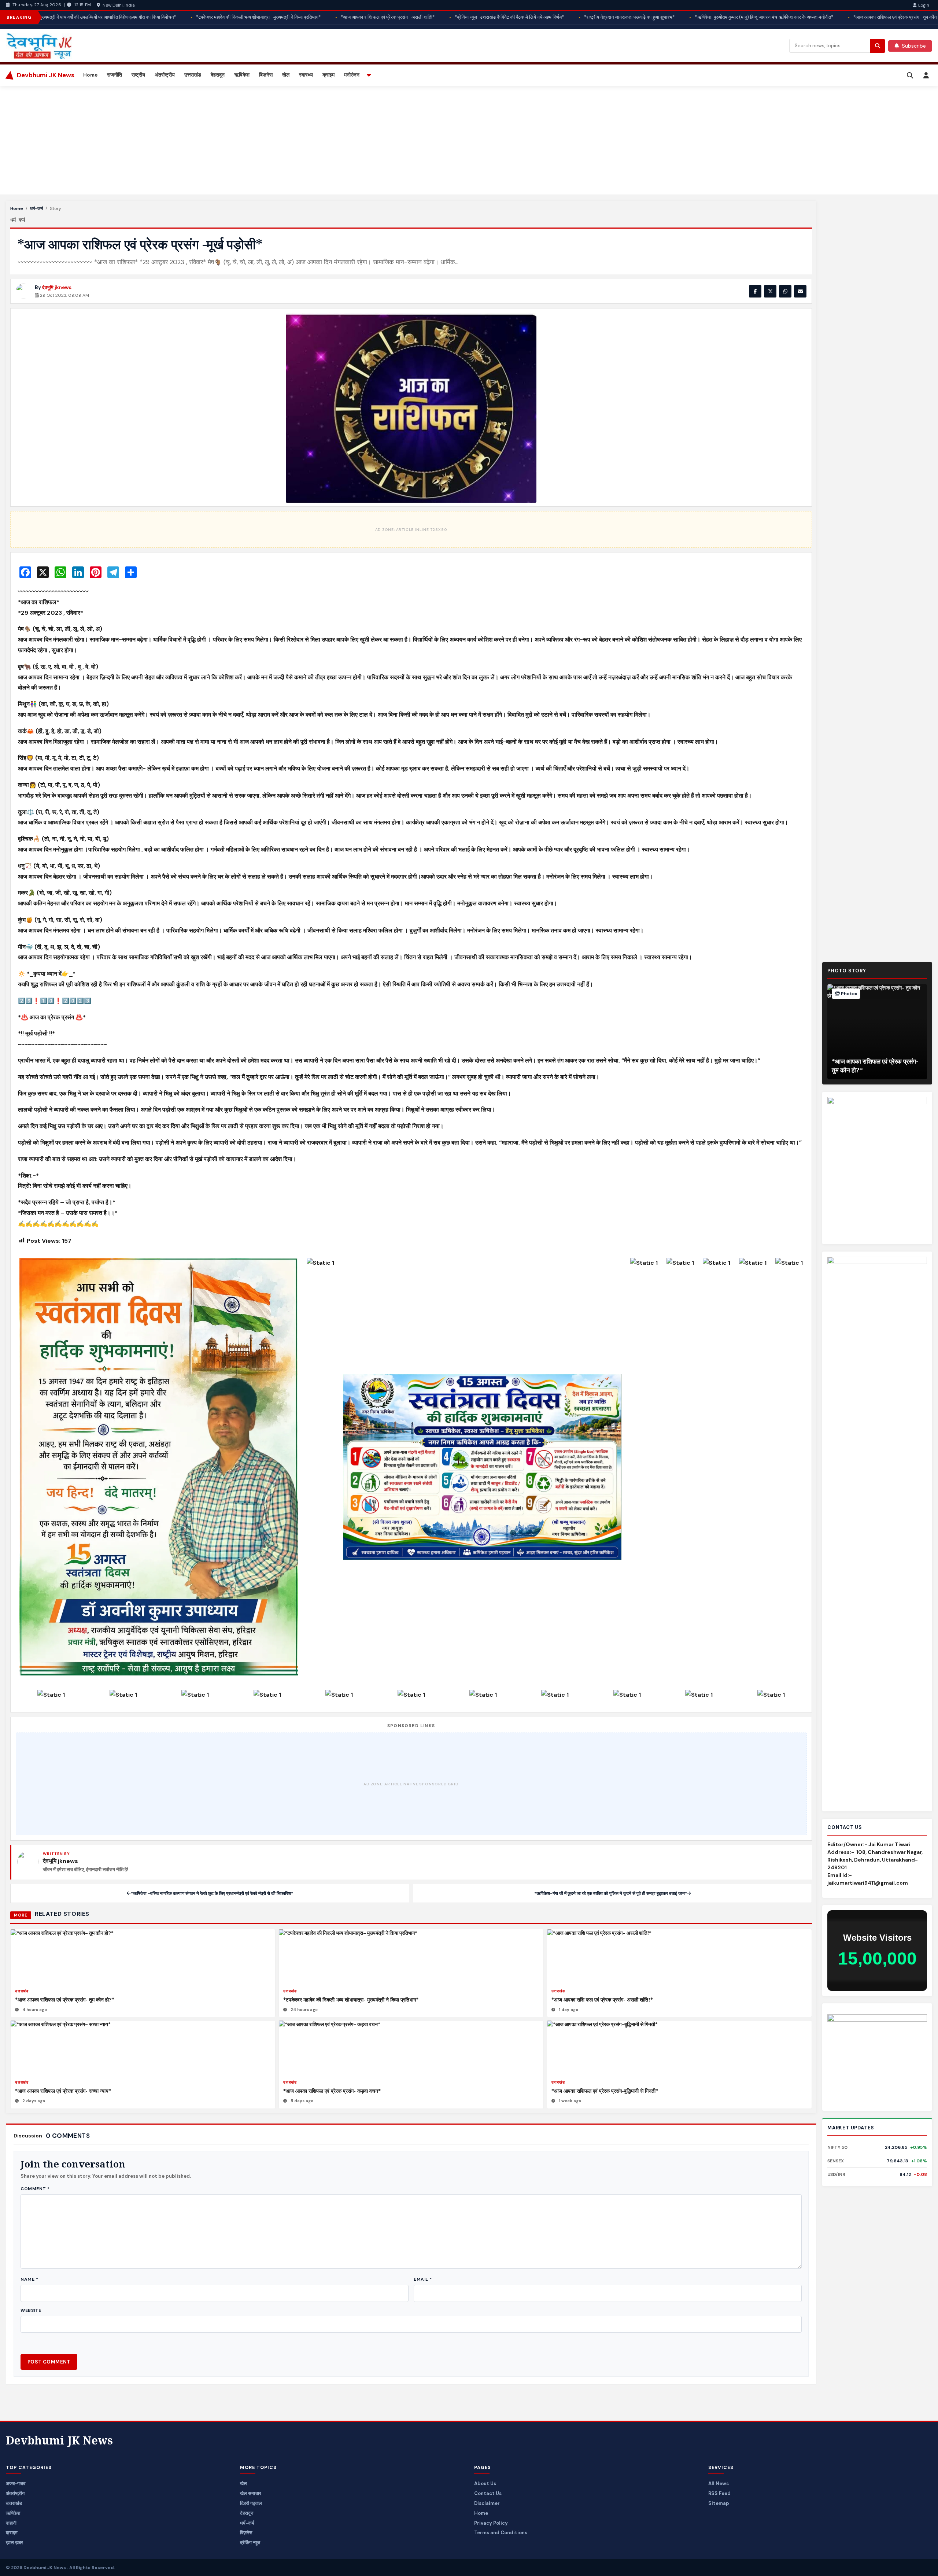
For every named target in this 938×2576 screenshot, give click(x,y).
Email (423, 2279)
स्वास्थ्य (306, 75)
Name (29, 2279)
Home (90, 75)
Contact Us (488, 2493)
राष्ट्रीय (138, 75)
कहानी (11, 2523)
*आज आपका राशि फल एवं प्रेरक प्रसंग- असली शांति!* (602, 2000)
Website (31, 2310)
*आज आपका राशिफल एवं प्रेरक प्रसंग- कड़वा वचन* (332, 2091)
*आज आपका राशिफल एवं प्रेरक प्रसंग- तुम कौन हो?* (65, 2000)
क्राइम (328, 75)
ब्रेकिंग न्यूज (250, 2542)
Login (924, 5)
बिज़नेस (266, 75)
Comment (35, 2189)
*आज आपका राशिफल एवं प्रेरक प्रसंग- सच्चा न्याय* (63, 2091)
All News (719, 2483)
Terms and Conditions (501, 2533)
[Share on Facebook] (755, 291)
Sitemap (719, 2503)
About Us (485, 2483)
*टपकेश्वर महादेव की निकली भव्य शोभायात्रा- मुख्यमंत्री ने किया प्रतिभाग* (351, 2000)
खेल (286, 75)
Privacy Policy (491, 2523)
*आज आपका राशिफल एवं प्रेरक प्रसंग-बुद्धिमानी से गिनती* (605, 2091)
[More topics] (369, 75)
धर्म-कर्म (36, 208)
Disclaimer (487, 2503)
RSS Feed (719, 2493)
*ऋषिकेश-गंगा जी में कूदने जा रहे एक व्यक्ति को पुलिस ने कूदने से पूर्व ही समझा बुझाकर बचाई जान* (611, 1893)
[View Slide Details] (877, 2057)
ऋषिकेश (242, 75)
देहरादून (218, 75)
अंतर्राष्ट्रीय (165, 75)
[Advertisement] (226, 140)
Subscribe (914, 46)
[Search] (910, 75)
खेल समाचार (251, 2493)
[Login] (926, 75)
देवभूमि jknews (57, 287)
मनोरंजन (352, 75)
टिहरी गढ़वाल (251, 2503)
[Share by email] (800, 291)
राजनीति (115, 75)
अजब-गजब (16, 2483)
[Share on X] (770, 291)
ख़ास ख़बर (14, 2542)
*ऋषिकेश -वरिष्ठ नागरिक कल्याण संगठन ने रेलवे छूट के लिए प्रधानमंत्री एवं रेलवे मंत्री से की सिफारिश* (212, 1893)
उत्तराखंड (193, 75)
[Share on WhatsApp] (785, 291)
